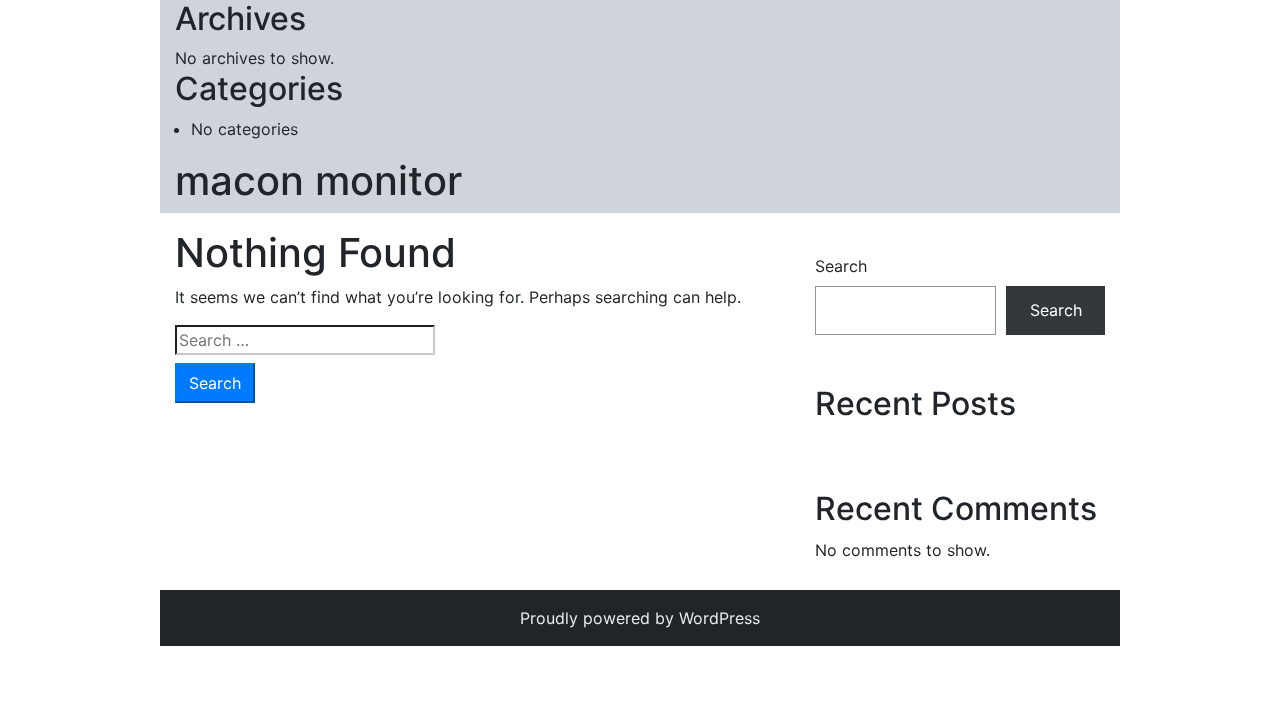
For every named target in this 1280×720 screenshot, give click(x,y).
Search (841, 266)
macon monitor (318, 180)
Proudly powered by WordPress (640, 618)
